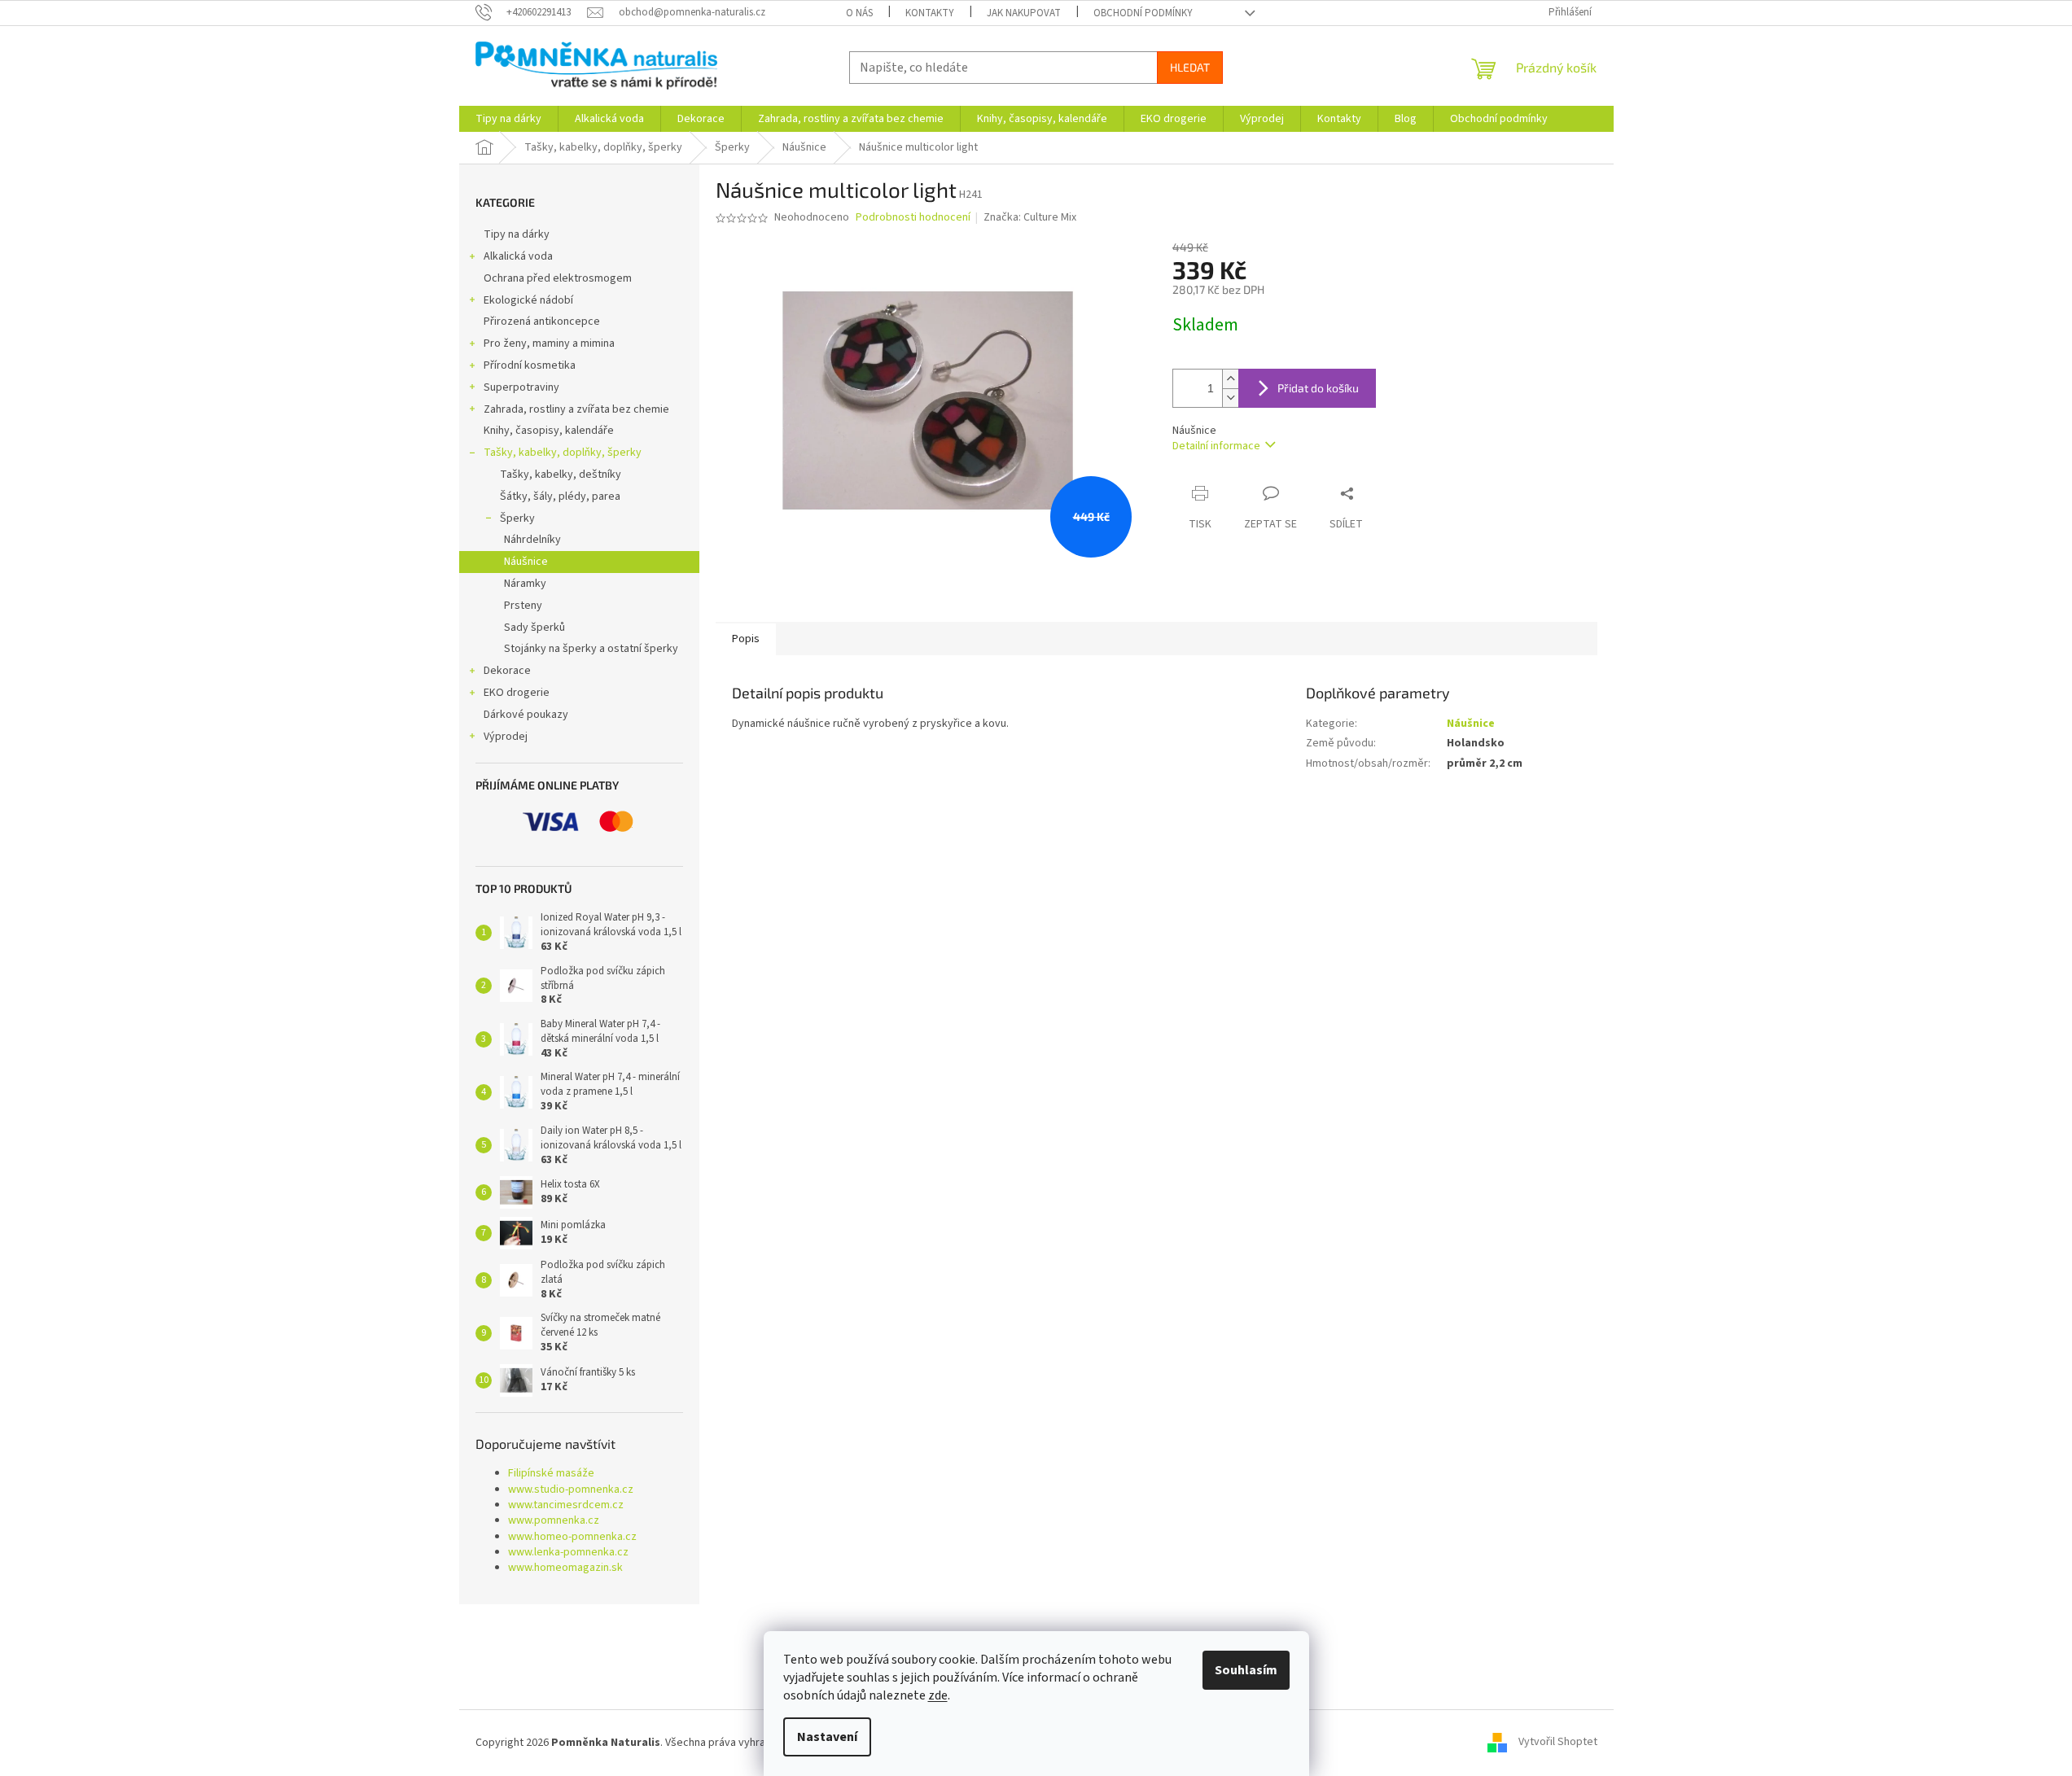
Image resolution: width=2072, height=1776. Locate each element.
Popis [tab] (746, 639)
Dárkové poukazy (526, 715)
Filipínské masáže (551, 1474)
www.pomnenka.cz (554, 1521)
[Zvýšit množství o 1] (1230, 379)
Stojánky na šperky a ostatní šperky (591, 649)
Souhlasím (1246, 1670)
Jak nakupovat (1024, 13)
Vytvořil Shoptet (1558, 1743)
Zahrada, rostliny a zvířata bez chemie (576, 409)
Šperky (517, 518)
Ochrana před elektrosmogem (558, 278)
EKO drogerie (517, 693)
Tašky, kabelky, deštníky (561, 475)
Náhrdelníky (532, 540)
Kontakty (930, 13)
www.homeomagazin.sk (565, 1568)
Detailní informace (1216, 446)
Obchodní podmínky (1143, 13)
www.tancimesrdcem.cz (566, 1505)
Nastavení (827, 1737)
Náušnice (526, 562)
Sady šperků (534, 628)
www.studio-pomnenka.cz (571, 1490)
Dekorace (507, 671)
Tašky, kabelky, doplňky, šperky (563, 453)
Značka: (1030, 217)
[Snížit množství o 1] (1230, 398)
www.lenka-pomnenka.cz (568, 1553)
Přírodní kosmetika (530, 365)
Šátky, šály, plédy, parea (560, 496)
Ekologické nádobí (528, 300)
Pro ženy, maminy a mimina (549, 343)
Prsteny (523, 606)
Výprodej (506, 737)
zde (938, 1695)
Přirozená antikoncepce (542, 322)
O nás (859, 13)
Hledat (1190, 67)
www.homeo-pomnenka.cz (572, 1537)
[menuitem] (508, 119)
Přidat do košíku (1318, 388)
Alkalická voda (518, 256)
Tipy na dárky (517, 234)
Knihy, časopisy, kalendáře (549, 431)
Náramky (525, 584)
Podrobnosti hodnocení (913, 218)
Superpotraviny (521, 387)
